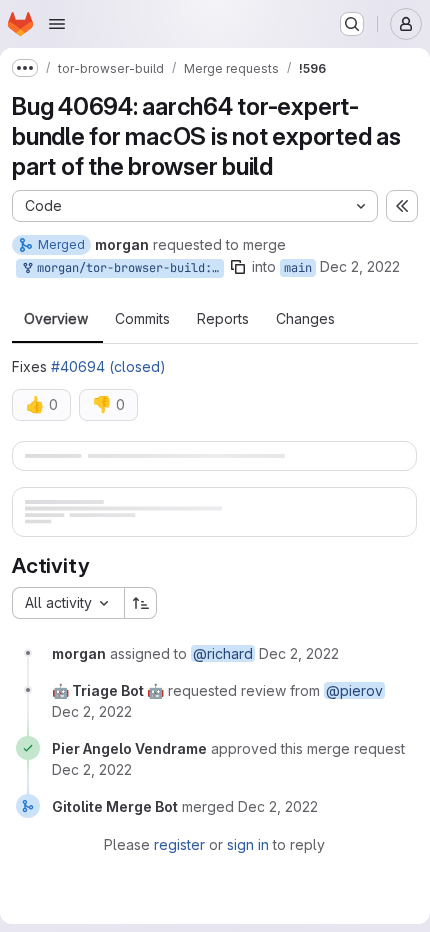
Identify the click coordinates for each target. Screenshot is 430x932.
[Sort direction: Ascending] (141, 657)
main (298, 268)
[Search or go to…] (352, 24)
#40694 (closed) (108, 366)
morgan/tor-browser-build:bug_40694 (127, 268)
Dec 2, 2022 (360, 266)
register (172, 898)
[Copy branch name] (238, 267)
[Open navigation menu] (57, 24)
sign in (241, 898)
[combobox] (68, 657)
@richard (223, 707)
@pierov (354, 744)
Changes (305, 319)
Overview (56, 319)
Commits (142, 319)
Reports (223, 319)
